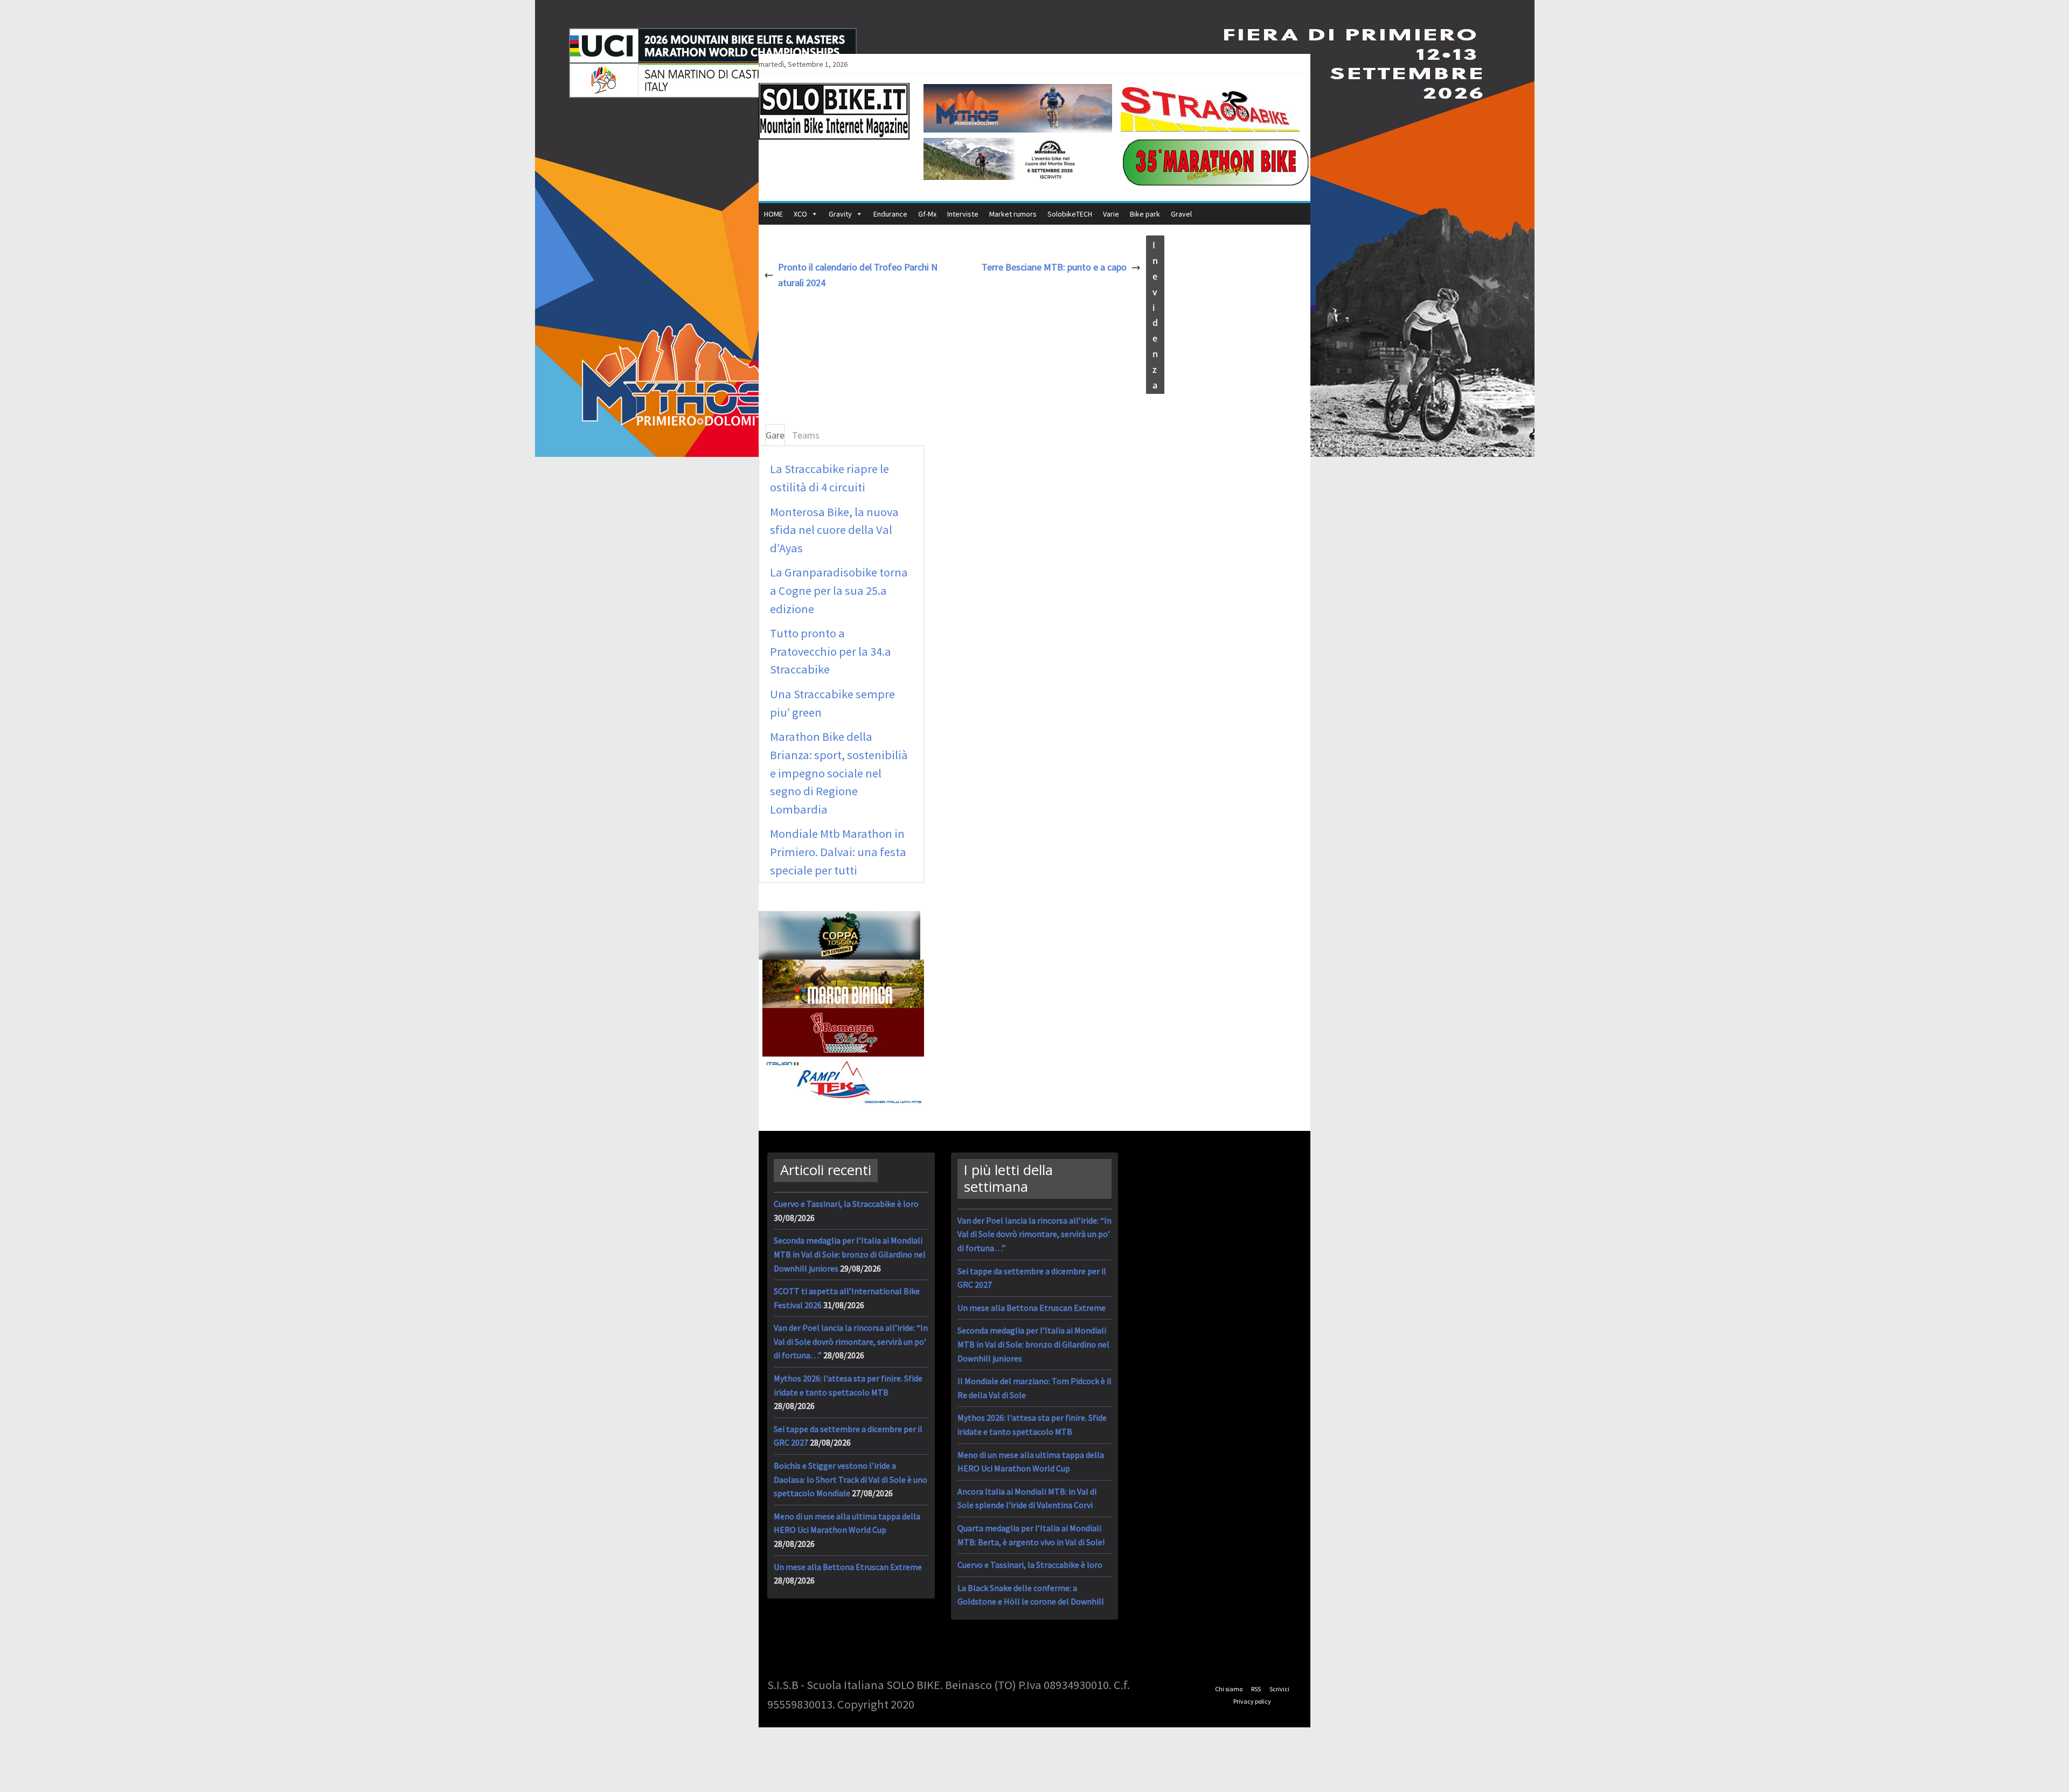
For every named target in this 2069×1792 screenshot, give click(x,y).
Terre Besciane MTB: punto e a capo (1054, 267)
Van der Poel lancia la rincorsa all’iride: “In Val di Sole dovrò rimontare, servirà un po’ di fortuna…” (851, 1341)
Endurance (890, 214)
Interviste (963, 214)
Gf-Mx (927, 214)
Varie (1111, 214)
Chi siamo (1229, 1689)
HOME (773, 214)
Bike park (1145, 214)
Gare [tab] (775, 435)
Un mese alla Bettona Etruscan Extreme (848, 1567)
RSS (1256, 1689)
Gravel (1181, 214)
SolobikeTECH (1070, 214)
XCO (800, 214)
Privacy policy (1252, 1701)
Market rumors (1013, 214)
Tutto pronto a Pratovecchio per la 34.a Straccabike (831, 651)
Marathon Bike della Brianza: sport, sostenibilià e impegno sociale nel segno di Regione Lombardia (839, 773)
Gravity (840, 214)
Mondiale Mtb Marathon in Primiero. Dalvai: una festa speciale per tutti (838, 852)
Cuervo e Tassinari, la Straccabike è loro (846, 1204)
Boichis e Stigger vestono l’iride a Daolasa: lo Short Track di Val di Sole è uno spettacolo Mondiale (850, 1479)
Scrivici (1279, 1689)
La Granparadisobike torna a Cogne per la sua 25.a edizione (839, 590)
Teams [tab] (806, 435)
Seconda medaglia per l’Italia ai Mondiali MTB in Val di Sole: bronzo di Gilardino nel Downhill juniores (850, 1254)
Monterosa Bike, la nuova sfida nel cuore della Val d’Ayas (834, 530)
